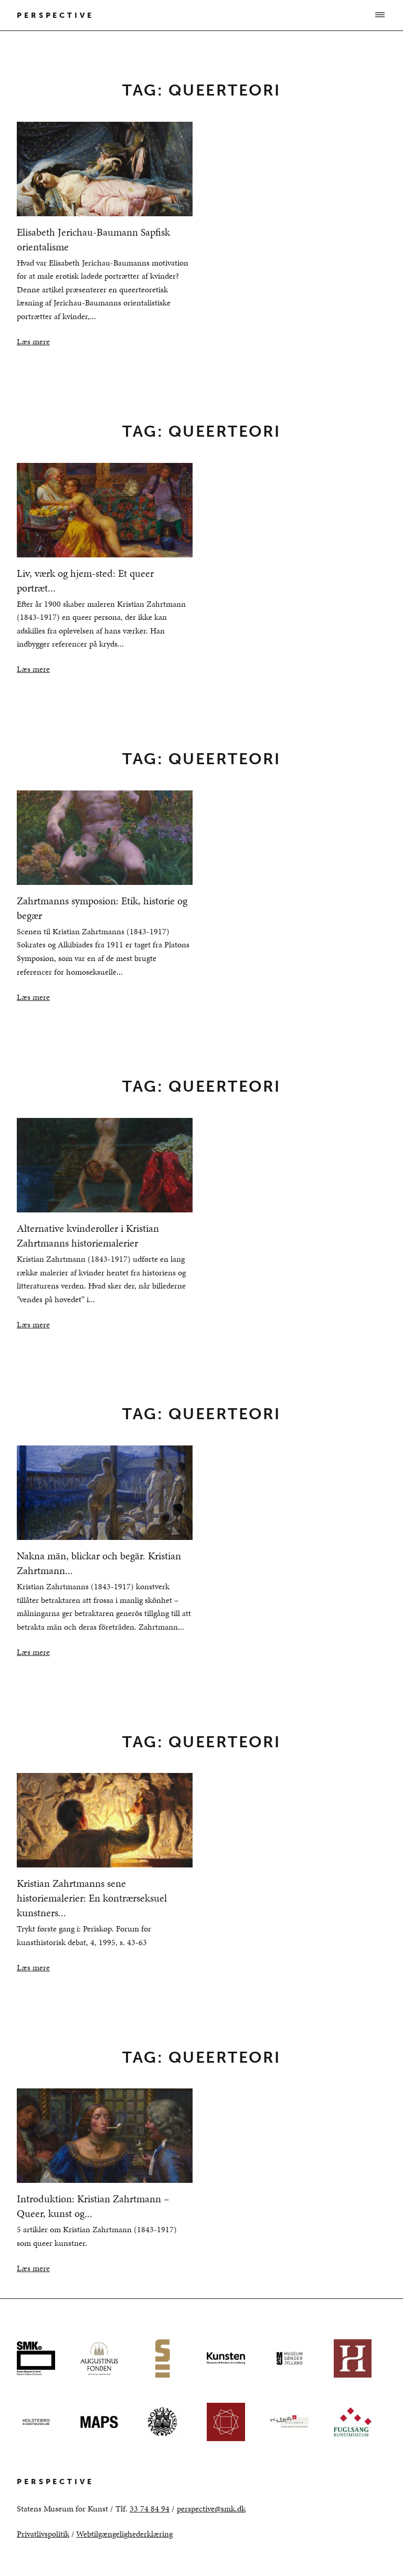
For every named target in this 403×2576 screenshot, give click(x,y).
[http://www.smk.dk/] (36, 2358)
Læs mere (33, 341)
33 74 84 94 (150, 2509)
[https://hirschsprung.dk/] (353, 2358)
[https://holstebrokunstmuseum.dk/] (36, 2422)
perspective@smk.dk (211, 2509)
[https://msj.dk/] (289, 2358)
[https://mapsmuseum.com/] (99, 2422)
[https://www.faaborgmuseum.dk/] (162, 2422)
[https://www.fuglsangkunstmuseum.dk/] (353, 2422)
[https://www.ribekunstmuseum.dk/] (226, 2422)
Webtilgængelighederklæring (124, 2534)
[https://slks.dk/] (289, 2422)
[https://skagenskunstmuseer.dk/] (162, 2358)
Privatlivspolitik (43, 2534)
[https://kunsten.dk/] (226, 2358)
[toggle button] (379, 15)
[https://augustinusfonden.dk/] (99, 2358)
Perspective (55, 15)
